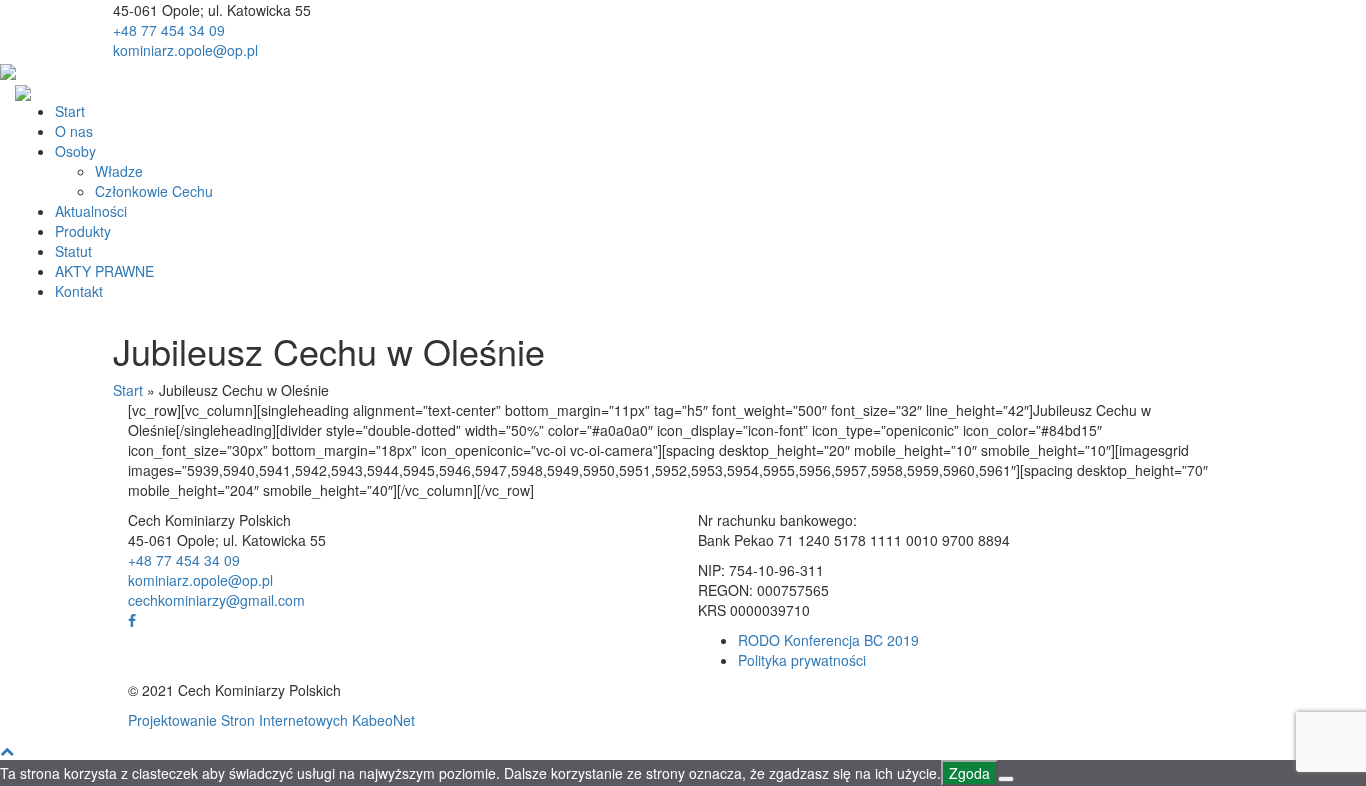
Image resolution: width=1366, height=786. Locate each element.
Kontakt (79, 291)
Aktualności (91, 211)
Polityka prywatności (802, 660)
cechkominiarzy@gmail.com (216, 600)
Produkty (83, 231)
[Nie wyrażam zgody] (1006, 779)
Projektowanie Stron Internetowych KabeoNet (271, 720)
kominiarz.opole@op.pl (185, 50)
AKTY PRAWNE (104, 271)
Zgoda (969, 773)
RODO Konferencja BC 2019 (828, 640)
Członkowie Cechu (154, 191)
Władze (119, 171)
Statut (73, 251)
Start (70, 111)
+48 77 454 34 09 (169, 30)
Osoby (75, 151)
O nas (74, 131)
